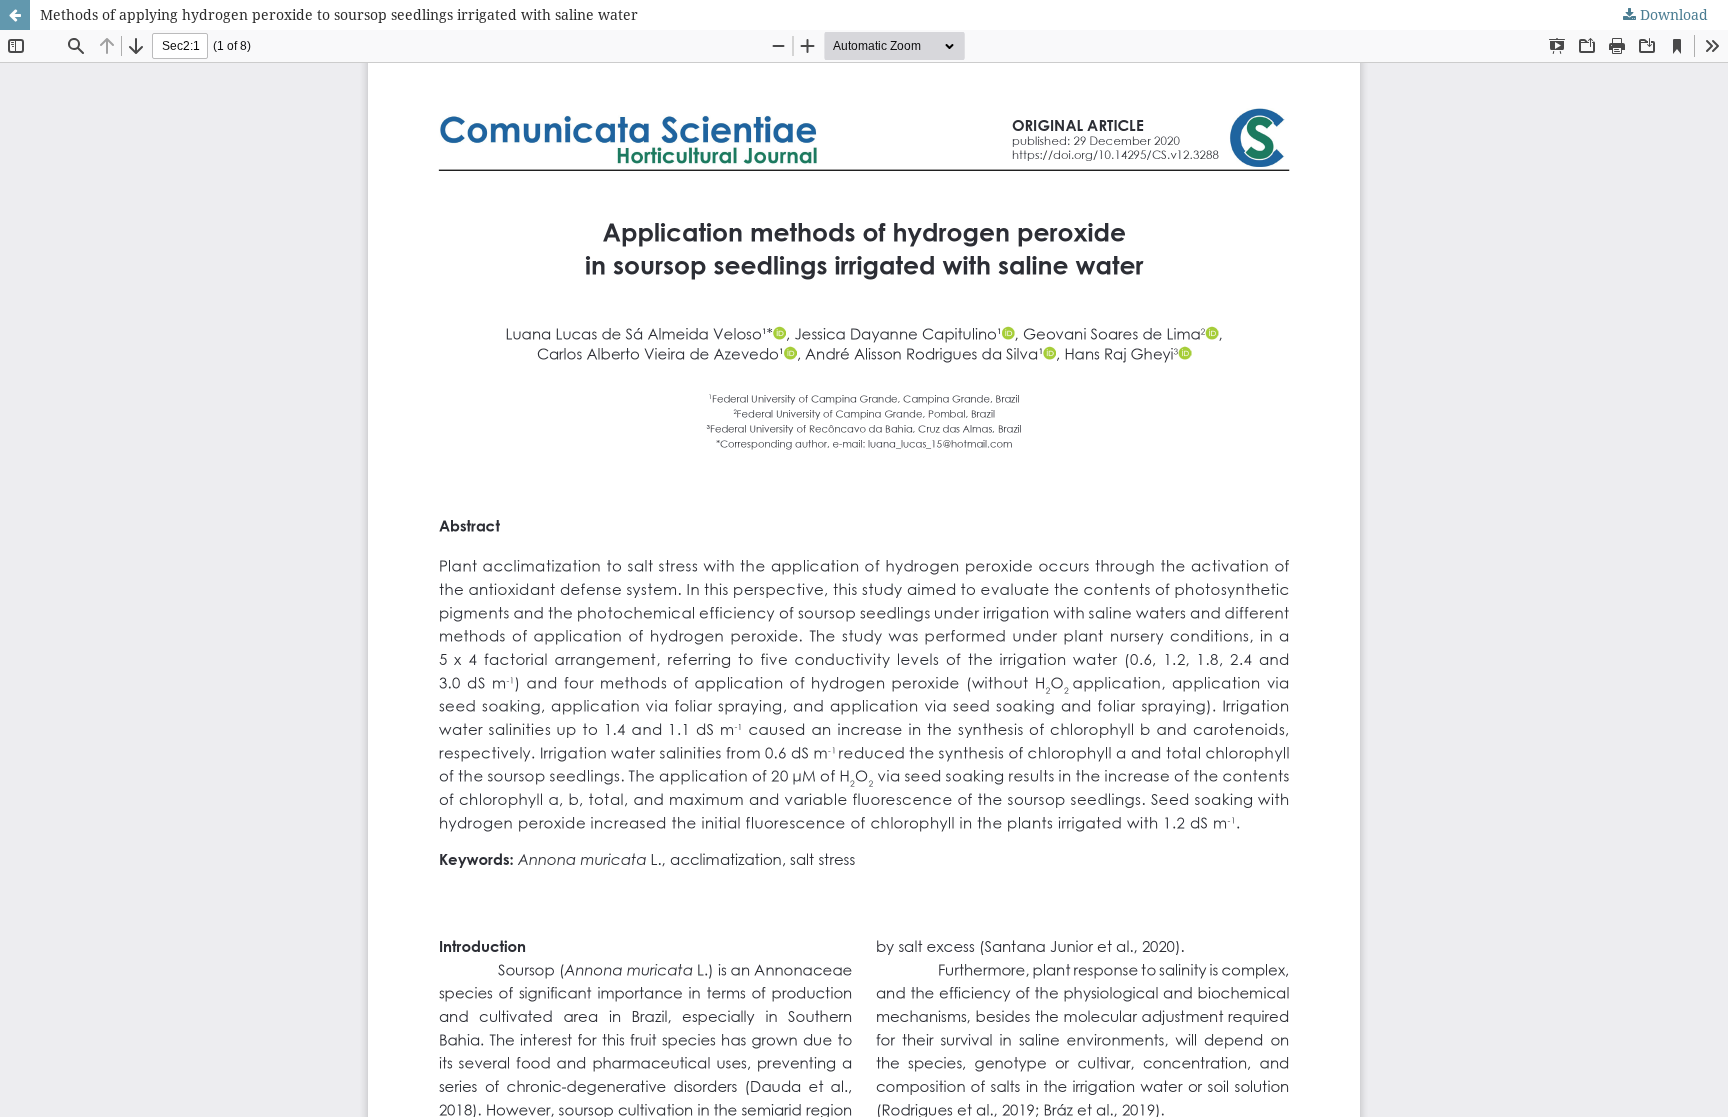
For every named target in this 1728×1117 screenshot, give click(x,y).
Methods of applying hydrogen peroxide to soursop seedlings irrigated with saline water (339, 14)
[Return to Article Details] (15, 15)
